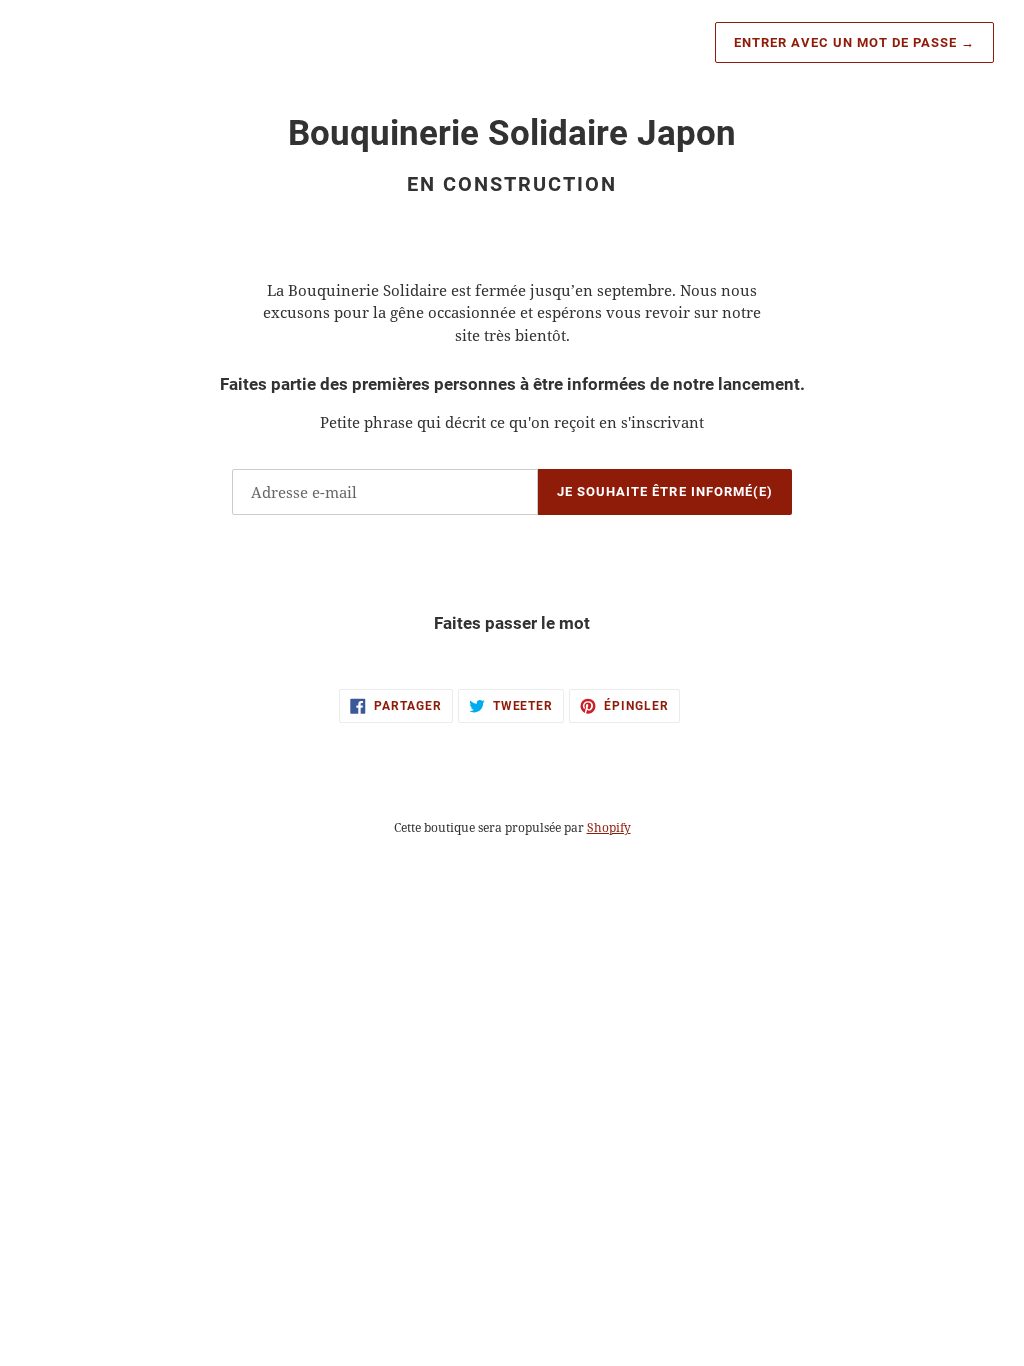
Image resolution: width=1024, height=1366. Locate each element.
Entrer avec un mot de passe (854, 42)
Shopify (609, 827)
